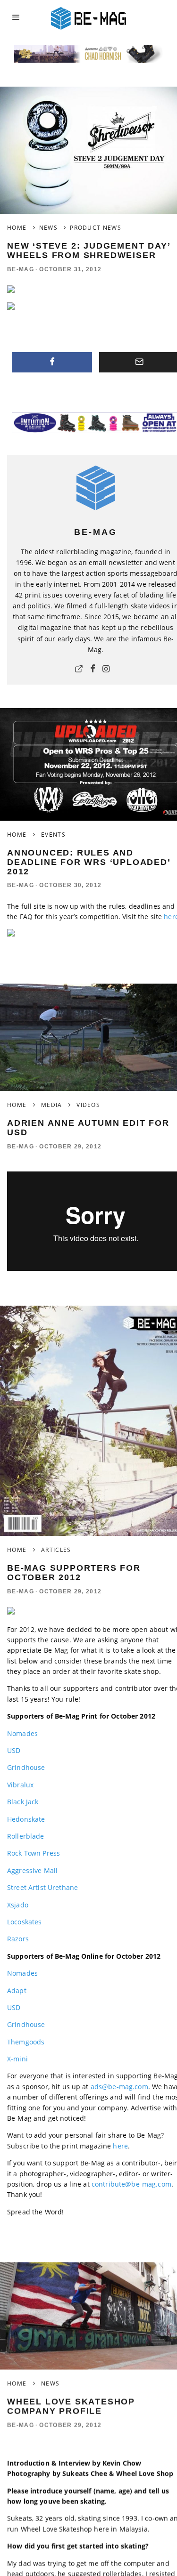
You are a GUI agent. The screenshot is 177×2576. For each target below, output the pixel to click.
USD (14, 1750)
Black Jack (23, 1802)
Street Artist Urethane (42, 1887)
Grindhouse (26, 1767)
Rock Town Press (34, 1853)
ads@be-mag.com (119, 2087)
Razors (18, 1939)
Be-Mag (21, 269)
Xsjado (18, 1905)
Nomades (22, 1733)
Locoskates (24, 1922)
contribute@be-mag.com (131, 2184)
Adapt (17, 1991)
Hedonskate (26, 1819)
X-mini (17, 2059)
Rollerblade (26, 1836)
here (120, 2146)
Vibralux (20, 1785)
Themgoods (26, 2042)
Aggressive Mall (32, 1870)
